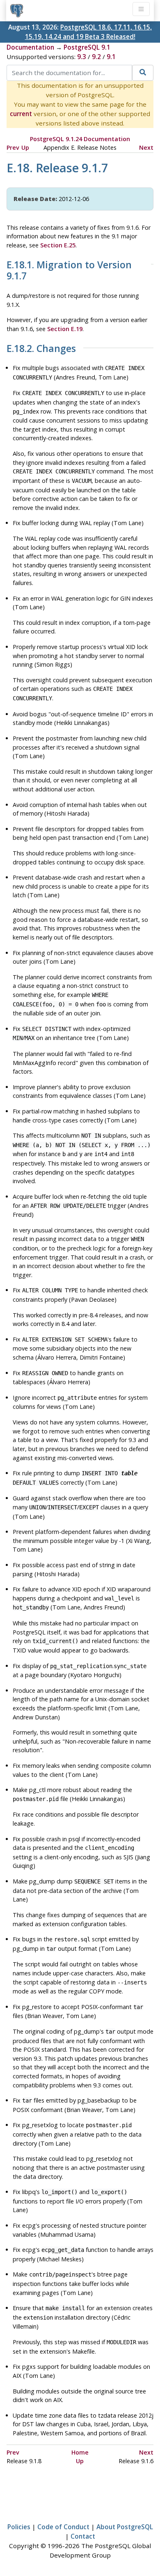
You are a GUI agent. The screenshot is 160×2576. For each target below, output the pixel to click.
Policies (19, 2527)
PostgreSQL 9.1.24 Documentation (80, 139)
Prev (13, 147)
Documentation (30, 47)
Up (25, 147)
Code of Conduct (63, 2527)
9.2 (96, 57)
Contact (83, 2536)
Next (146, 147)
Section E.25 (58, 245)
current (21, 114)
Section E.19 (65, 329)
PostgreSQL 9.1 (87, 47)
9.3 (82, 57)
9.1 (111, 57)
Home (80, 2452)
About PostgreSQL (125, 2527)
